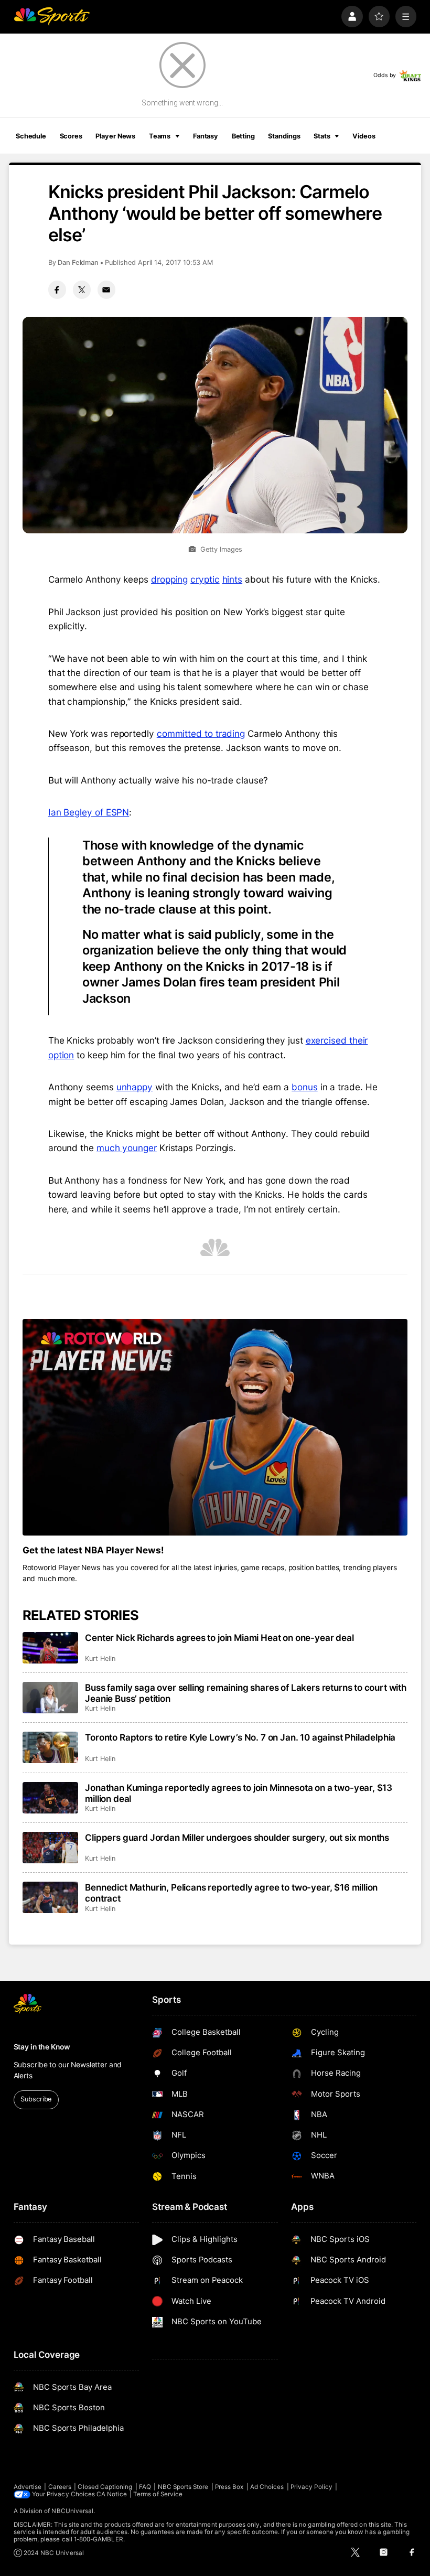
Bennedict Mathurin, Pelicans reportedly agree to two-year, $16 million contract (231, 1893)
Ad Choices (267, 2487)
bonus (305, 1087)
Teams (160, 136)
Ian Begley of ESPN (89, 812)
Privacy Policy (311, 2487)
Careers (60, 2487)
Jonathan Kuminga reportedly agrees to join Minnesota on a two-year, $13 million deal (239, 1793)
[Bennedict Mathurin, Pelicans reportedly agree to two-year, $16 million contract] (51, 1897)
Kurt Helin (100, 1659)
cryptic (205, 579)
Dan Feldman (78, 262)
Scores (71, 136)
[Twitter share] (82, 289)
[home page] (52, 17)
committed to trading (201, 733)
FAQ (145, 2487)
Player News (115, 136)
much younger (127, 1148)
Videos (364, 136)
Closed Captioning (105, 2487)
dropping (169, 579)
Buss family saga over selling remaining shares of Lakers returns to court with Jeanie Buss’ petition (246, 1693)
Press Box (229, 2487)
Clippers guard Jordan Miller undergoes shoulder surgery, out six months (237, 1837)
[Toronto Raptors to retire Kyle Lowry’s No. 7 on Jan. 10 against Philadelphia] (51, 1747)
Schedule (31, 136)
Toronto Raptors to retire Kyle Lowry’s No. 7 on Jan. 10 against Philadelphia (240, 1737)
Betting (243, 136)
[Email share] (106, 289)
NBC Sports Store (183, 2487)
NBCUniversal (72, 2511)
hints (233, 579)
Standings (284, 136)
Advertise (28, 2487)
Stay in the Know (42, 2047)
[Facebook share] (57, 289)
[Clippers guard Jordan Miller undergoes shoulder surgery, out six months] (51, 1848)
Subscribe (36, 2099)
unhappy (135, 1087)
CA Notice (112, 2494)
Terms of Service (158, 2494)
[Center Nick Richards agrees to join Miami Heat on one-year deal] (51, 1648)
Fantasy (206, 136)
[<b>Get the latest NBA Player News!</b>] (215, 1427)
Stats (322, 136)
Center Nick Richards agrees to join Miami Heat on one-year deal (219, 1638)
